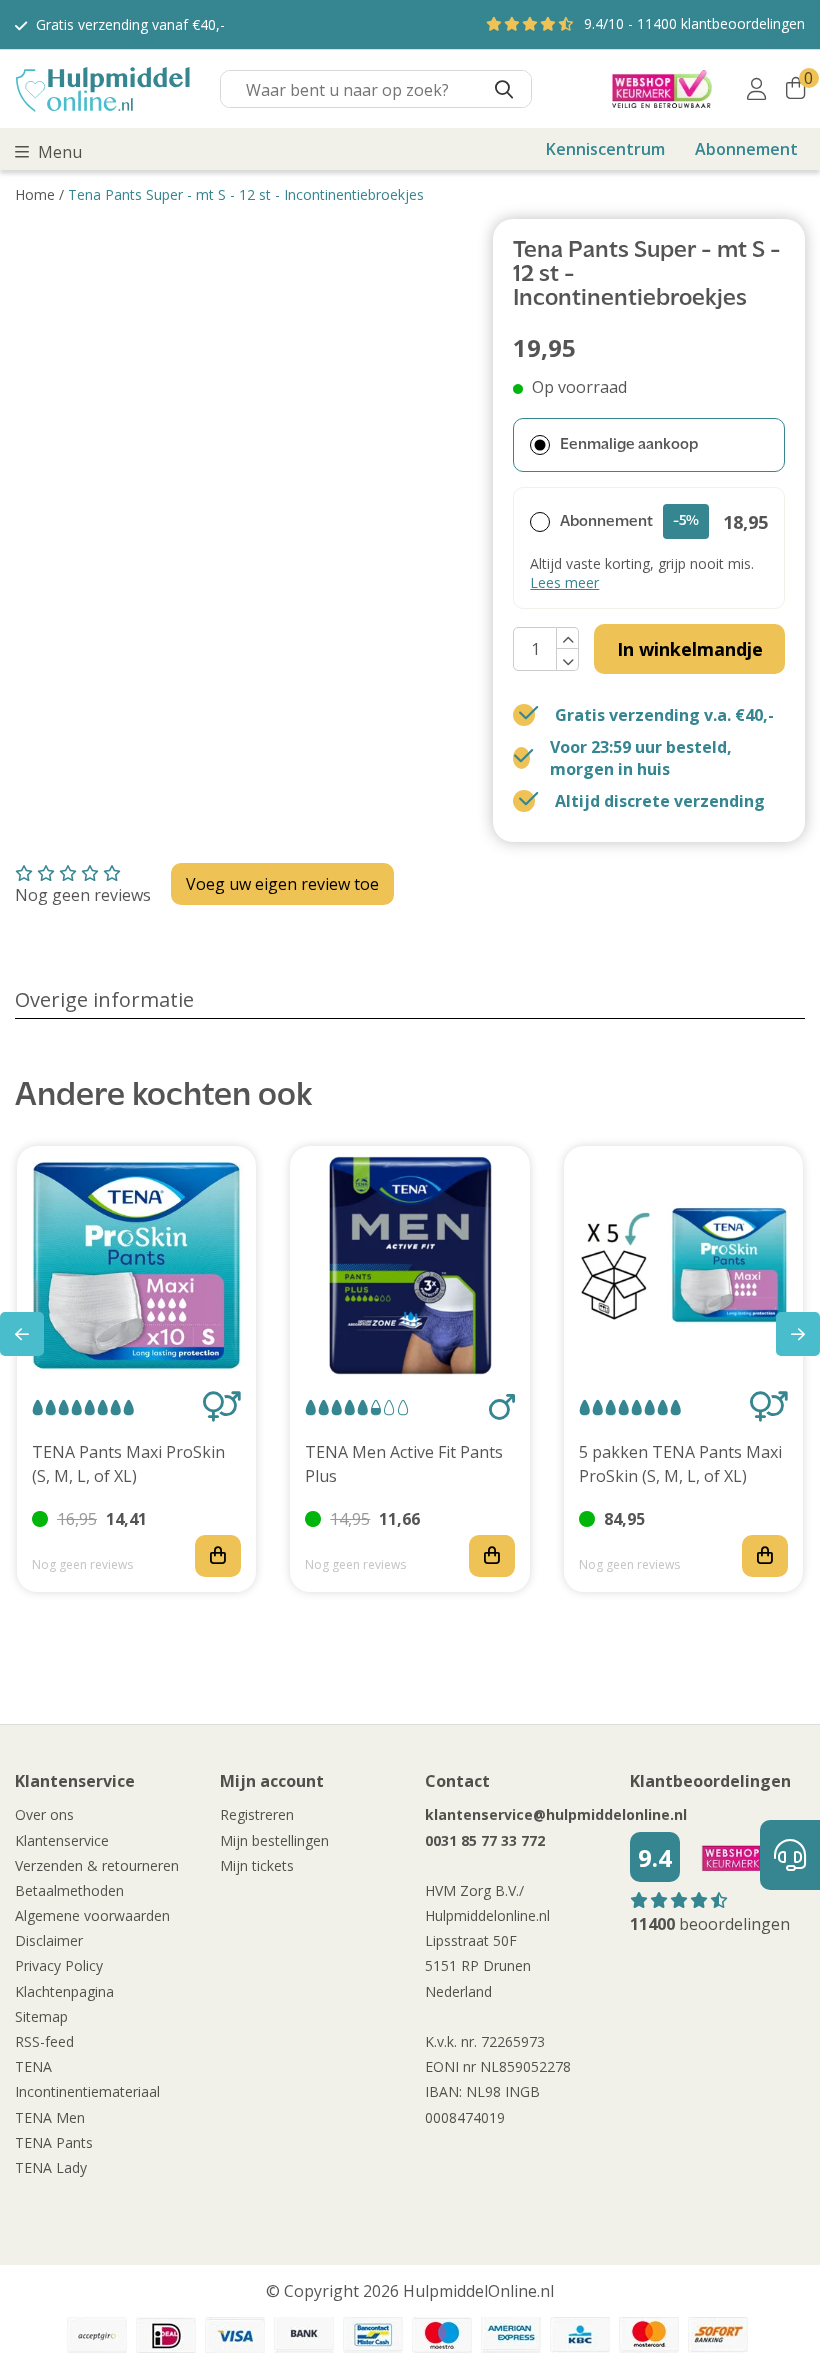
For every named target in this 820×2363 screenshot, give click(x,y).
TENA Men (50, 2117)
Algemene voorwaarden (92, 1915)
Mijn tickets (257, 1865)
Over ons (44, 1814)
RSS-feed (44, 2041)
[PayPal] (97, 2335)
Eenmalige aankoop (629, 445)
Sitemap (41, 2016)
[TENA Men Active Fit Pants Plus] (409, 1265)
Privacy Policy (59, 1965)
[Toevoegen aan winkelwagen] (218, 1556)
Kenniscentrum (605, 149)
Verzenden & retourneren (97, 1865)
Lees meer (564, 582)
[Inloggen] (756, 89)
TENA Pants (54, 2142)
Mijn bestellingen (274, 1840)
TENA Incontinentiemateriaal (87, 2079)
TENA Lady (51, 2167)
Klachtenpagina (64, 1991)
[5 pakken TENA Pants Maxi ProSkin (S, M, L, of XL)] (683, 1265)
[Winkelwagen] (795, 89)
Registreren (257, 1814)
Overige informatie (104, 999)
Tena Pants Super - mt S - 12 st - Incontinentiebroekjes (246, 194)
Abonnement (746, 149)
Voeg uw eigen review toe (282, 884)
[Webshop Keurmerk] (662, 89)
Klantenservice (62, 1840)
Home (35, 194)
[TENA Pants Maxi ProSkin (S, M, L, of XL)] (136, 1265)
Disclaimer (49, 1940)
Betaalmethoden (69, 1890)
